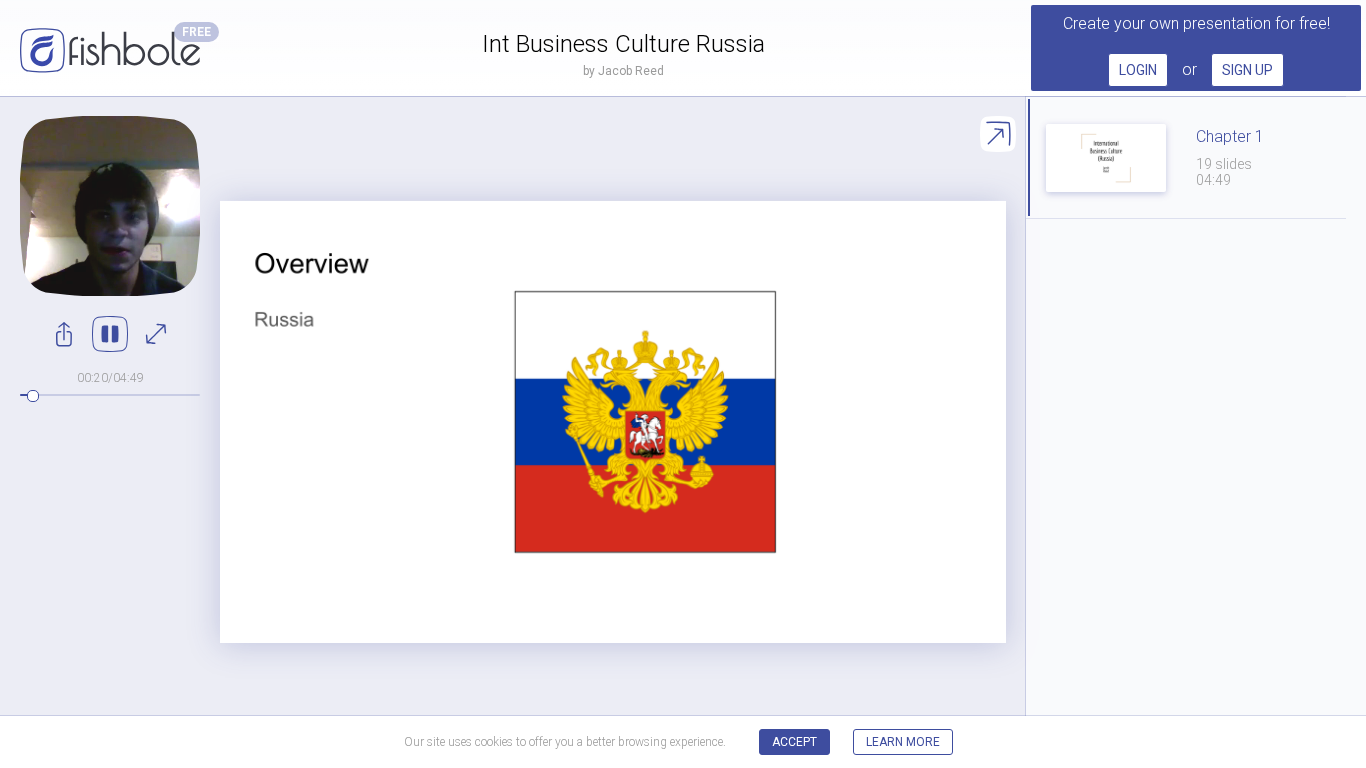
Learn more (903, 742)
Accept (794, 742)
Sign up (1247, 70)
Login (1138, 70)
